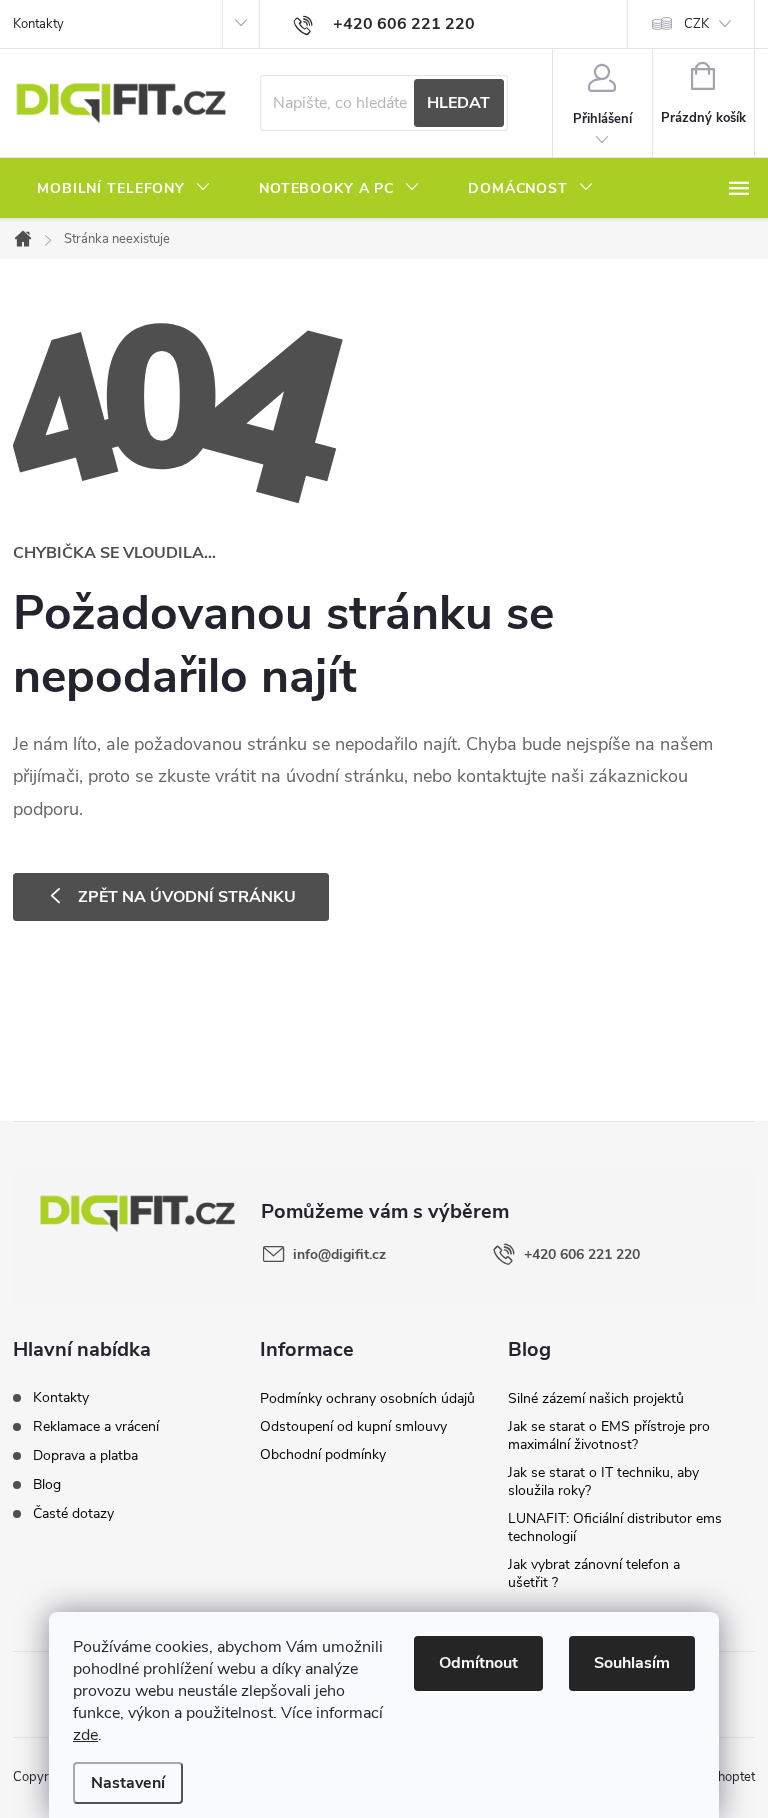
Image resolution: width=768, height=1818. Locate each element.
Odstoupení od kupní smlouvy (353, 1426)
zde (85, 1735)
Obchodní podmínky (323, 1454)
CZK (696, 24)
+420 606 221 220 (582, 1254)
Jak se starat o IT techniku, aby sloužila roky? (603, 1481)
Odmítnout (478, 1663)
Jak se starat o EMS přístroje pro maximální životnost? (609, 1435)
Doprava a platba (85, 1455)
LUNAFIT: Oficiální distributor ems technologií (615, 1527)
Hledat (458, 103)
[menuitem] (124, 189)
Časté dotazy (73, 1513)
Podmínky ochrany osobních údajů (367, 1398)
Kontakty (38, 24)
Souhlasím (632, 1663)
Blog (47, 1484)
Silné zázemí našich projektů (596, 1398)
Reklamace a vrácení (96, 1426)
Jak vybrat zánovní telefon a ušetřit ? (594, 1573)
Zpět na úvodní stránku (187, 897)
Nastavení (128, 1783)
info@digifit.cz (339, 1254)
